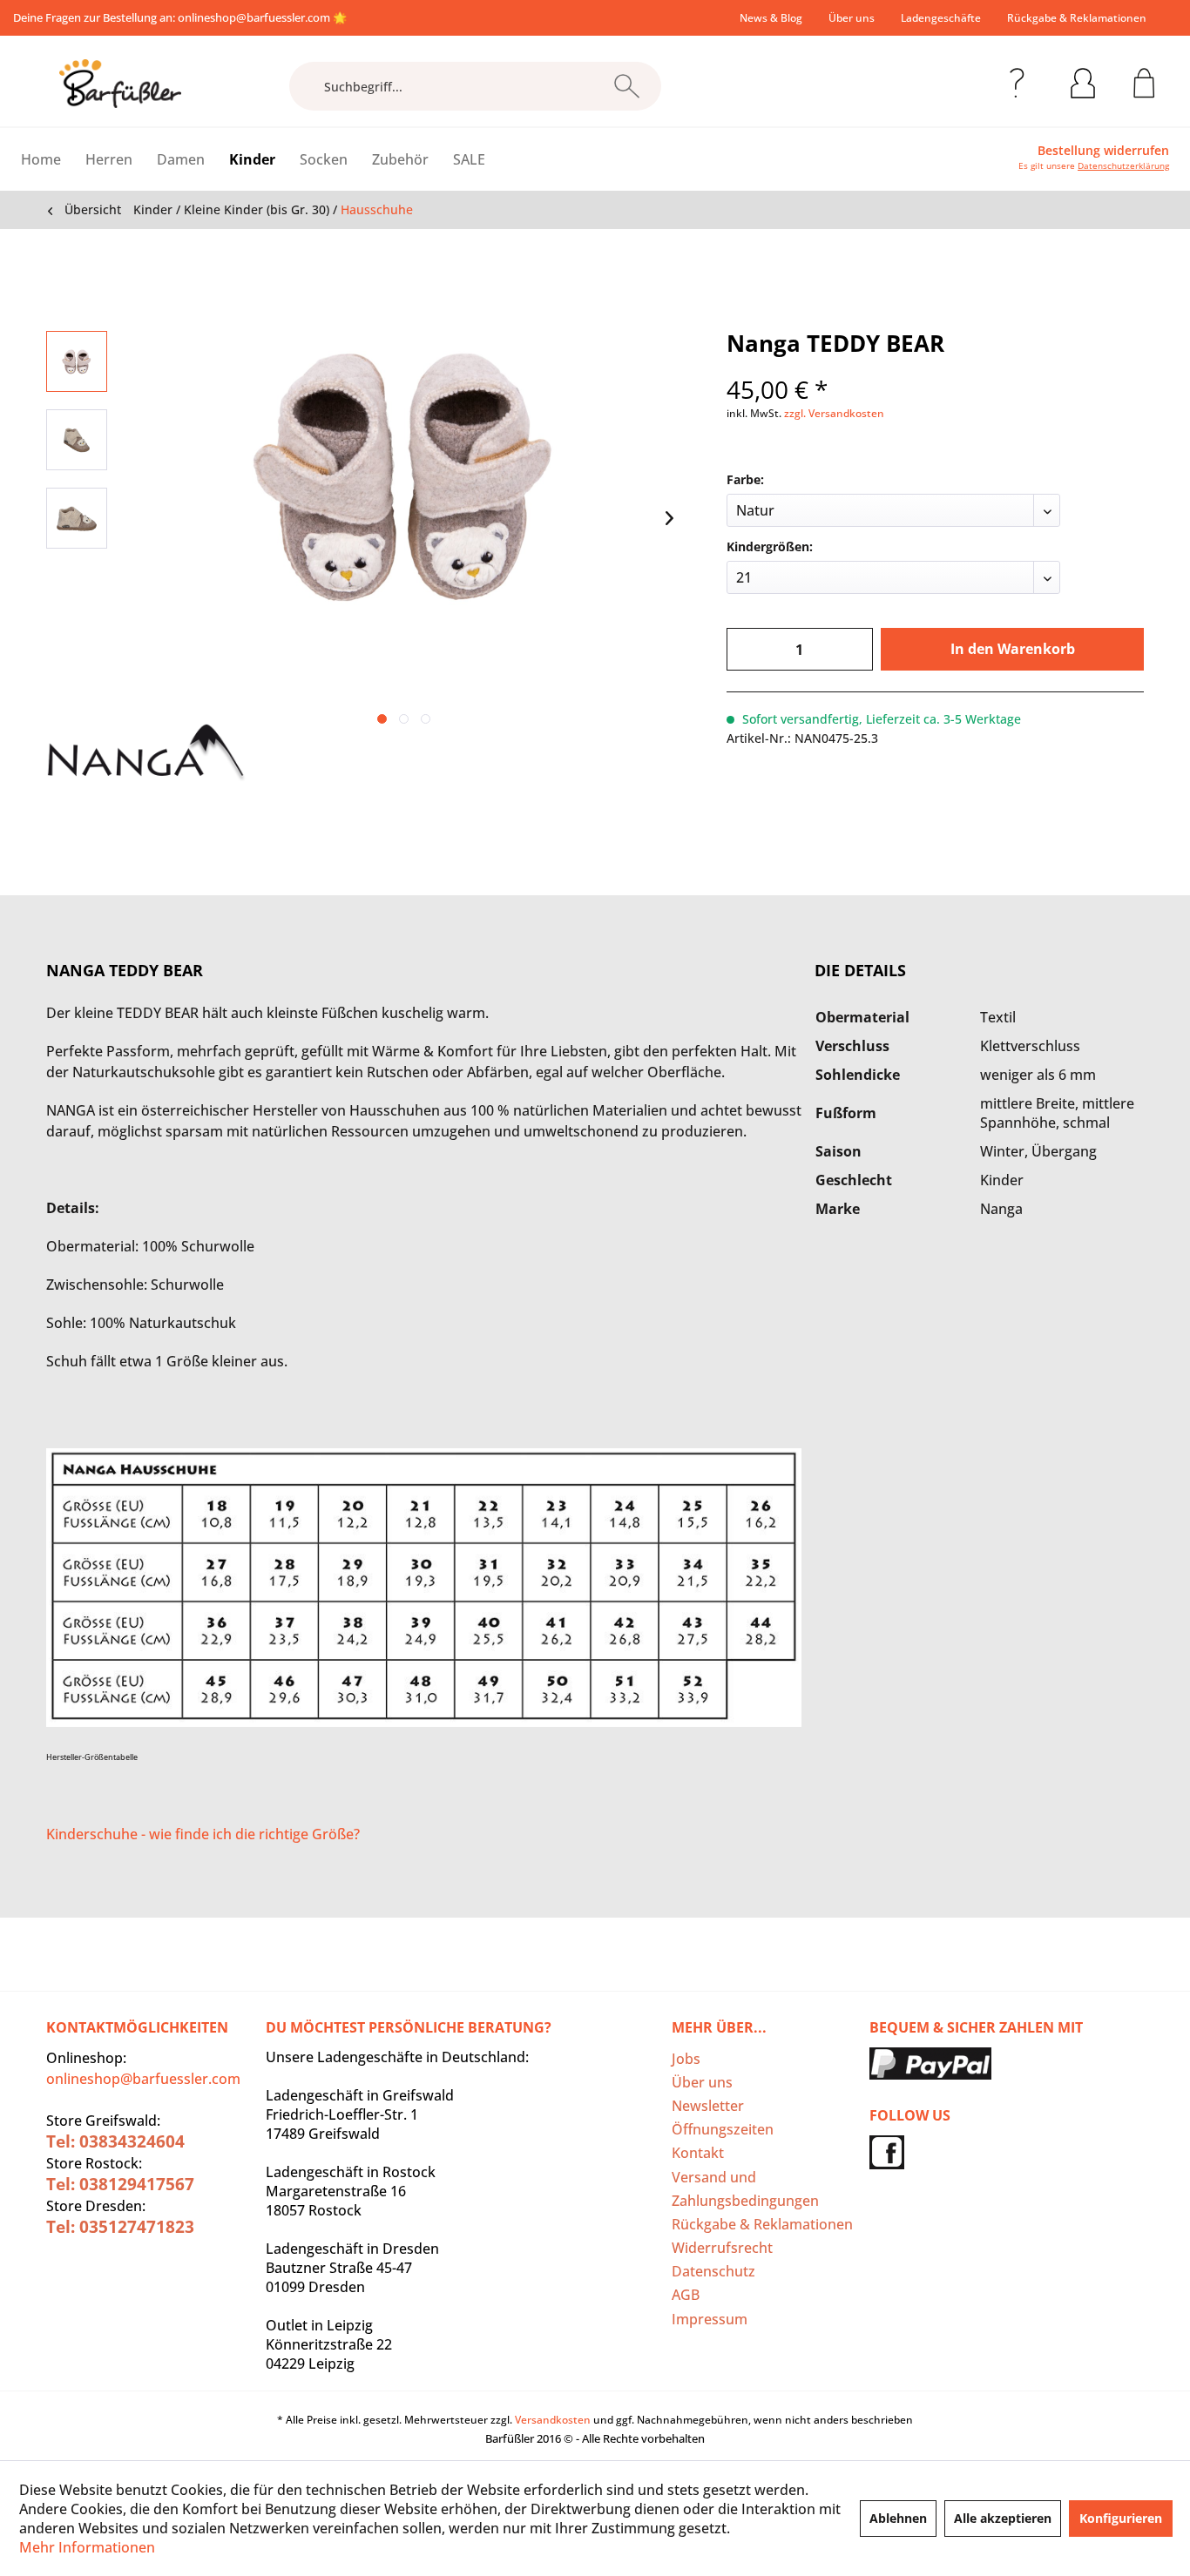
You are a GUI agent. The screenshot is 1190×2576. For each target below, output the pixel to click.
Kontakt (698, 2153)
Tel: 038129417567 (120, 2184)
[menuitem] (771, 18)
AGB (686, 2295)
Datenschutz (713, 2271)
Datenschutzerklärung (1123, 165)
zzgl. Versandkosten (834, 413)
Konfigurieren (1121, 2518)
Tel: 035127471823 (120, 2227)
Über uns (852, 18)
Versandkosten (553, 2420)
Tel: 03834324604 (115, 2141)
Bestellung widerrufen (1103, 151)
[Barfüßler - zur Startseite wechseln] (120, 84)
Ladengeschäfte (941, 18)
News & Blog (771, 18)
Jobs (686, 2059)
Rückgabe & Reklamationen (1077, 18)
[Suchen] (627, 86)
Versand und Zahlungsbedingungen (745, 2189)
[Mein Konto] (1083, 80)
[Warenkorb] (1144, 80)
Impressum (710, 2319)
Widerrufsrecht (722, 2248)
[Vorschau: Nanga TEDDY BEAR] (77, 361)
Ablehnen (898, 2518)
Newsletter (708, 2106)
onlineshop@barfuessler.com (254, 17)
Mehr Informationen (87, 2547)
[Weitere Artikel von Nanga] (146, 753)
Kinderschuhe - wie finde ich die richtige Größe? (203, 1834)
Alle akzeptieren (1003, 2518)
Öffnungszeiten (723, 2129)
